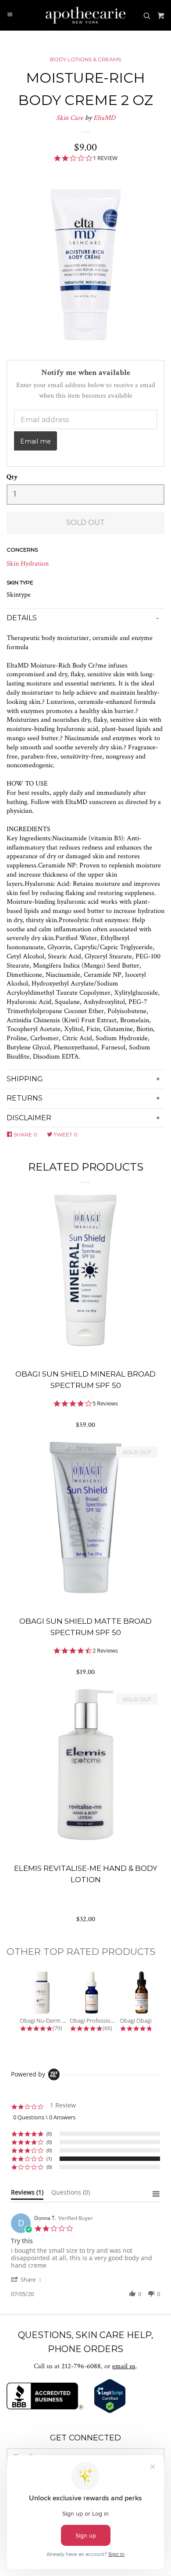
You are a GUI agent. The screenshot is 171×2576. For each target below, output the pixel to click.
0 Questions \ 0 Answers (44, 2117)
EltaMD (104, 118)
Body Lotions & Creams (85, 59)
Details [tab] (22, 618)
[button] (28, 2279)
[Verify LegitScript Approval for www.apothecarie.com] (110, 2411)
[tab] (27, 2194)
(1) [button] (49, 2158)
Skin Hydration (28, 564)
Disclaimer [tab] (29, 1118)
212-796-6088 (81, 2366)
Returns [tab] (25, 1098)
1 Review (105, 158)
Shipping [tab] (25, 1079)
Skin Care (70, 118)
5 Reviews (105, 1403)
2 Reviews (105, 1651)
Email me (36, 441)
